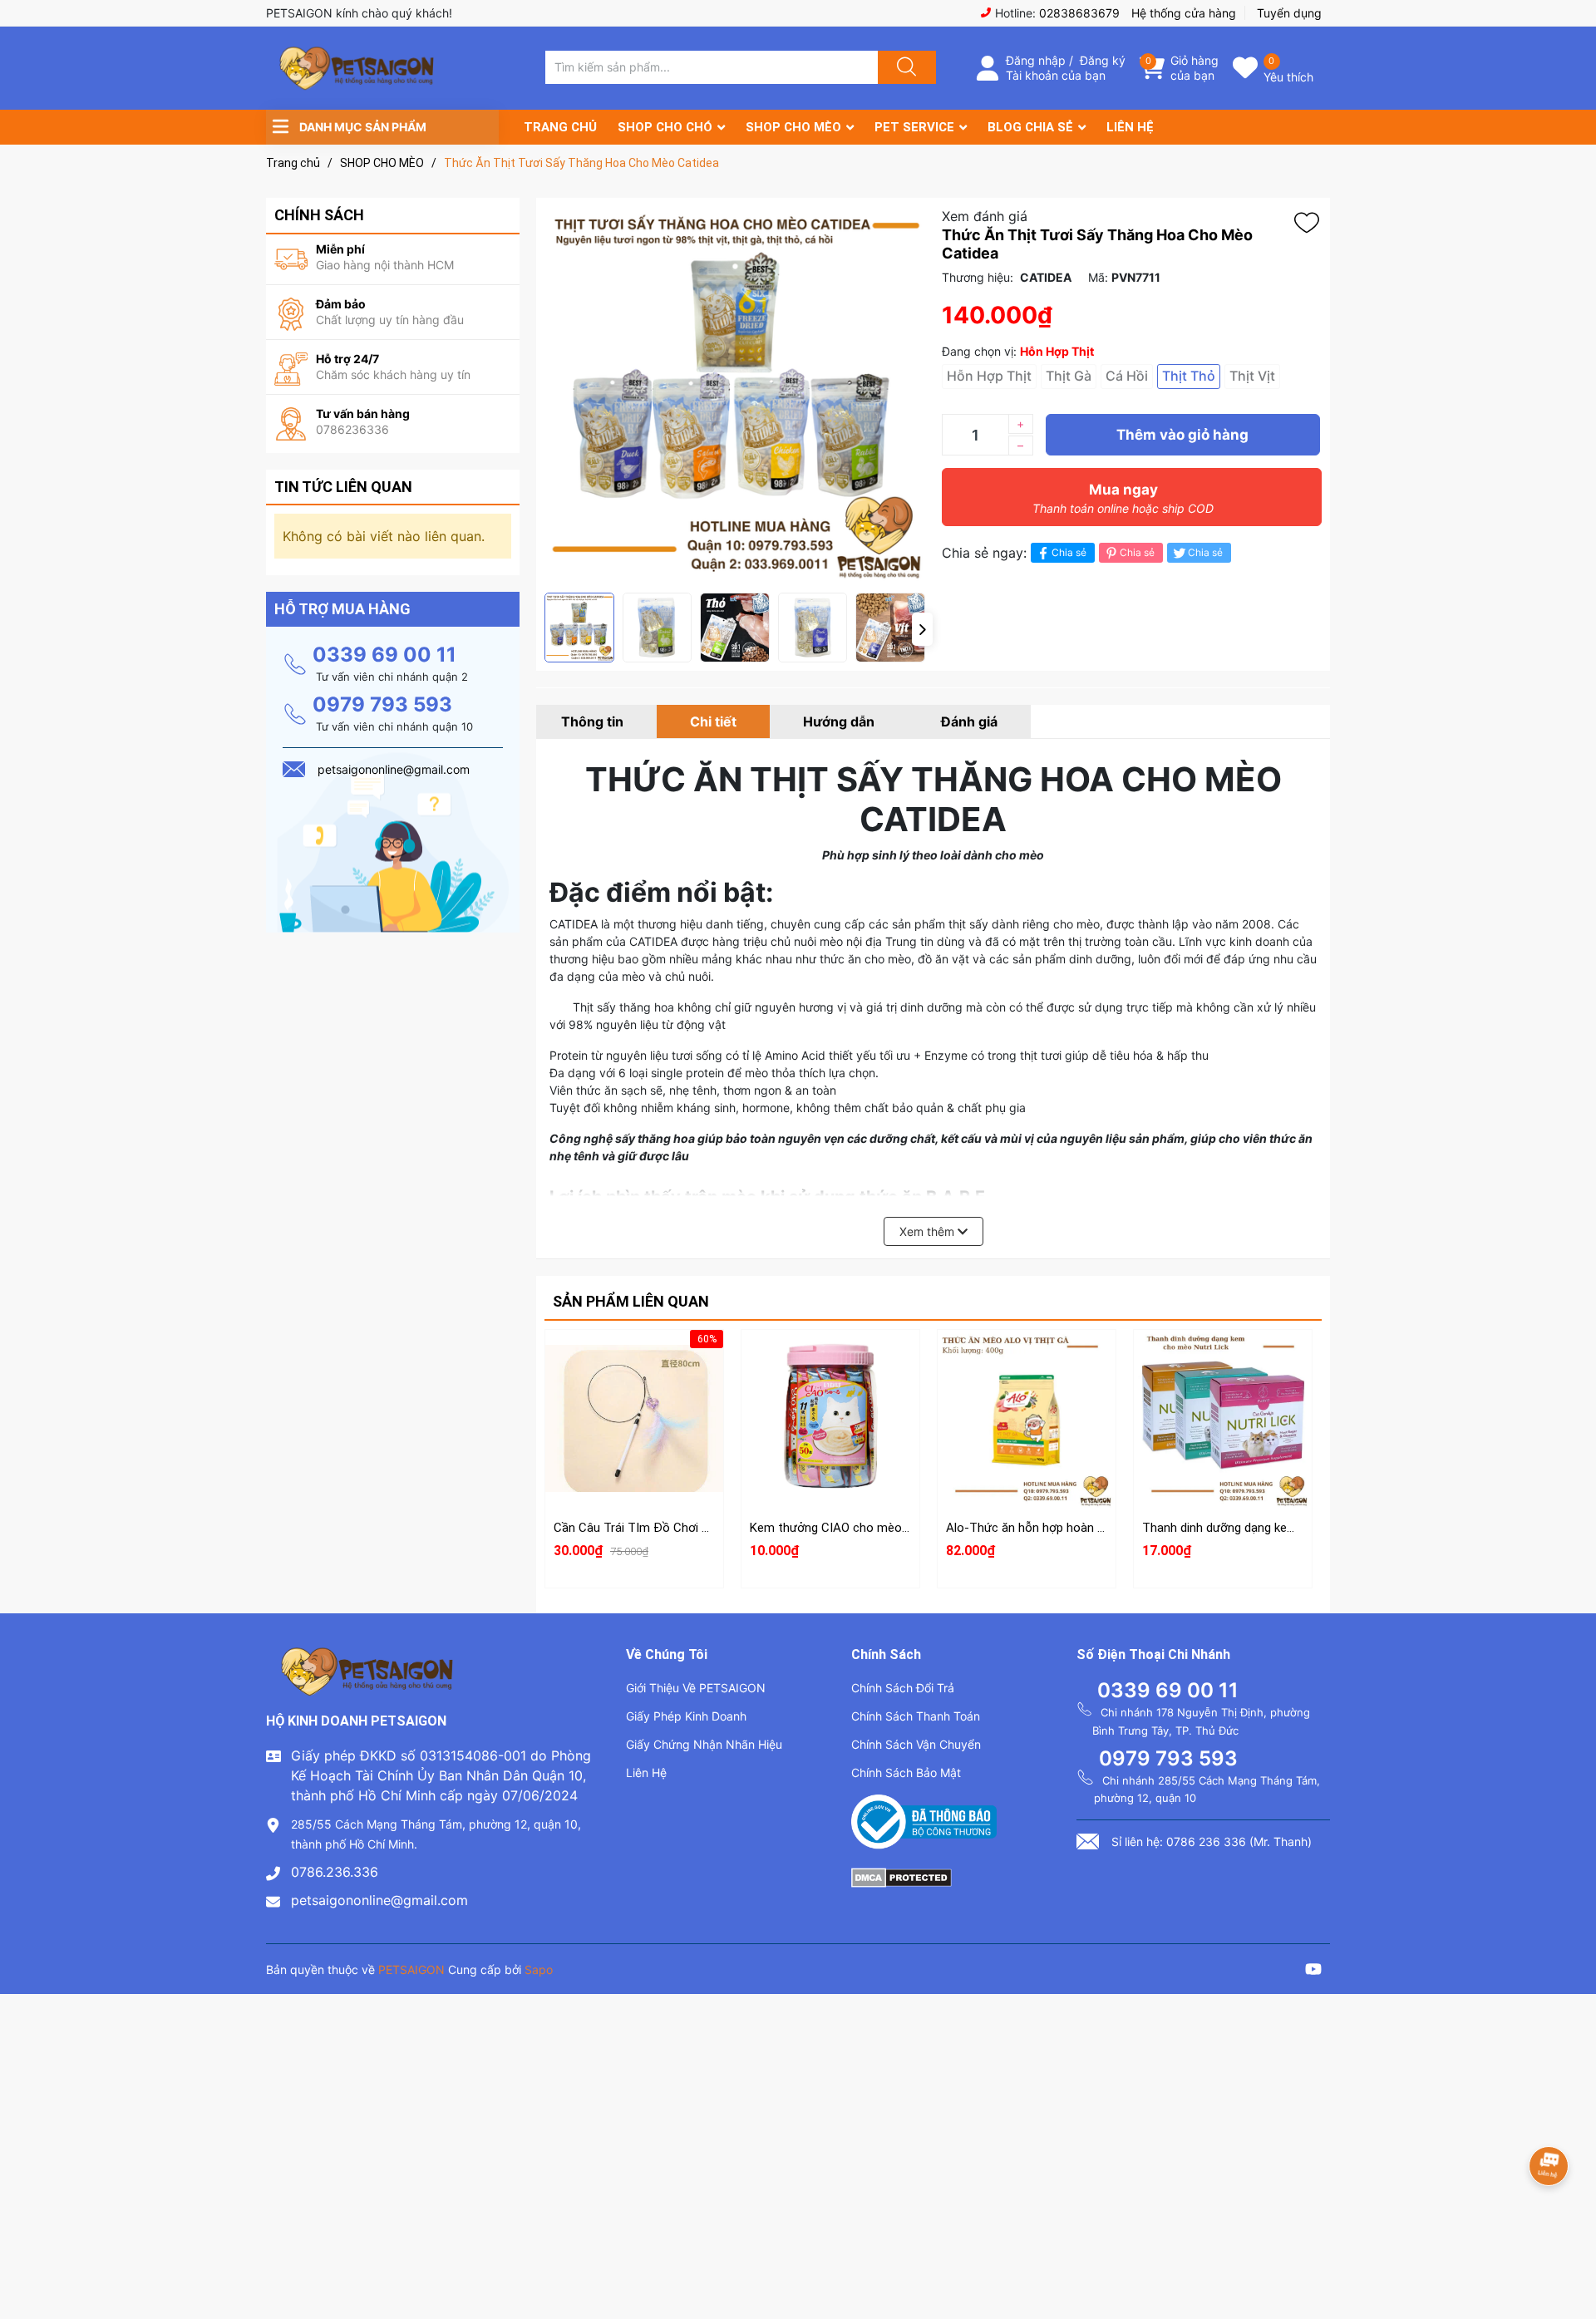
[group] (735, 395)
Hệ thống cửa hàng (1184, 13)
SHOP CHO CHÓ (665, 127)
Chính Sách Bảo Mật (906, 1772)
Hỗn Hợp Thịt (989, 376)
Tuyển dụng (1289, 13)
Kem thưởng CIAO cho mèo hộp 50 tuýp (860, 1528)
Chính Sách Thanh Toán (916, 1716)
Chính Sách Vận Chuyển (916, 1744)
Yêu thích (1288, 77)
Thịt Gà (1069, 376)
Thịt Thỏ (1189, 376)
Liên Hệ (646, 1772)
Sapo (539, 1969)
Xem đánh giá (985, 216)
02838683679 (1079, 13)
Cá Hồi (1127, 376)
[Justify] (904, 67)
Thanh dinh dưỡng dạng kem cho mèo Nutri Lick (1273, 1528)
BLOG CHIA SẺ (1030, 127)
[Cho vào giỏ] (634, 1363)
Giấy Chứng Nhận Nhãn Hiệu (704, 1744)
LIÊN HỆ (1130, 127)
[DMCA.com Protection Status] (901, 1876)
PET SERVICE (914, 127)
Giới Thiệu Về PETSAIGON (696, 1688)
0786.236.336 (335, 1872)
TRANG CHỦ (560, 127)
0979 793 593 (382, 704)
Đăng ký (1103, 60)
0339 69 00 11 (384, 655)
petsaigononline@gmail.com (379, 1900)
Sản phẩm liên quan (631, 1301)
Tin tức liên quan (343, 487)
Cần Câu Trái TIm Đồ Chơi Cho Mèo (653, 1528)
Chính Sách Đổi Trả (903, 1688)
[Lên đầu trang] (1569, 2248)
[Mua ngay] (634, 1442)
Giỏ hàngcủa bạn (1195, 68)
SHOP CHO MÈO (793, 127)
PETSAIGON (411, 1969)
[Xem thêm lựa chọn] (830, 1403)
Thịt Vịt (1252, 376)
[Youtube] (1313, 1971)
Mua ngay (1123, 498)
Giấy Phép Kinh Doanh (686, 1716)
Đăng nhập (1036, 60)
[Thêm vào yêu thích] (1311, 223)
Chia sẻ (1069, 552)
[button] (922, 629)
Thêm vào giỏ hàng (1182, 435)
